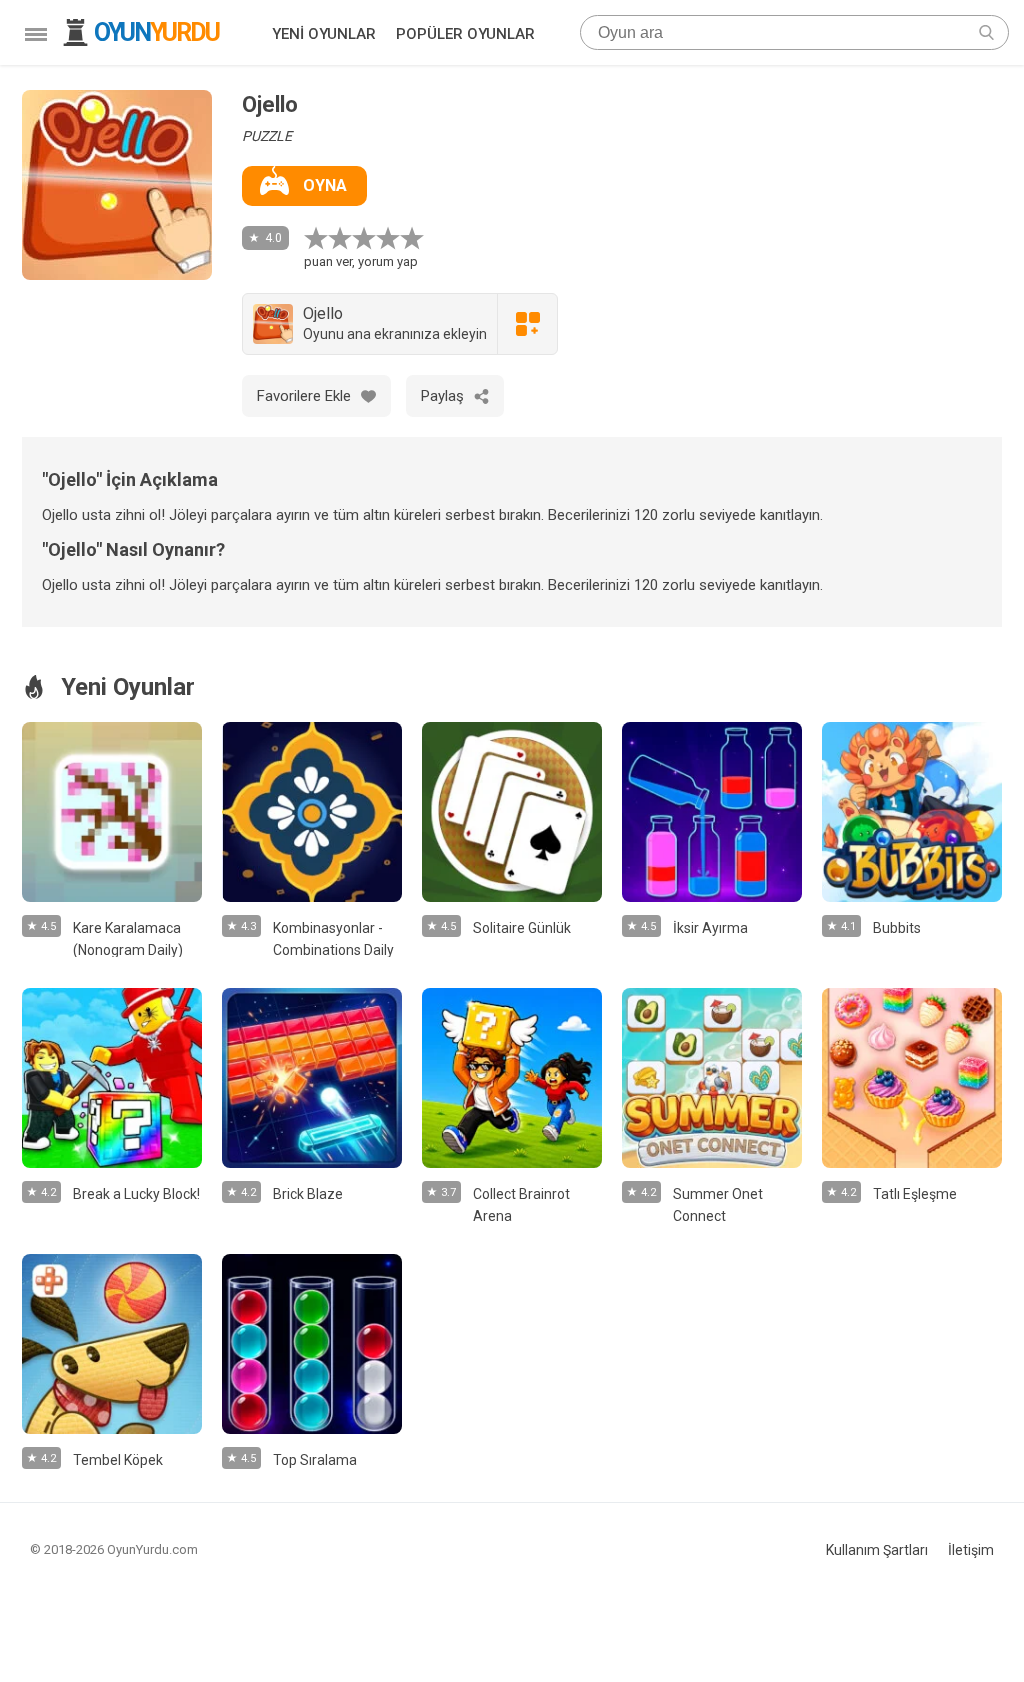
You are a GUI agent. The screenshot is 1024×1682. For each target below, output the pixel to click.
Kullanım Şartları (877, 1550)
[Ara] (986, 32)
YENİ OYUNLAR (324, 34)
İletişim (971, 1550)
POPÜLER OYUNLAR (465, 34)
